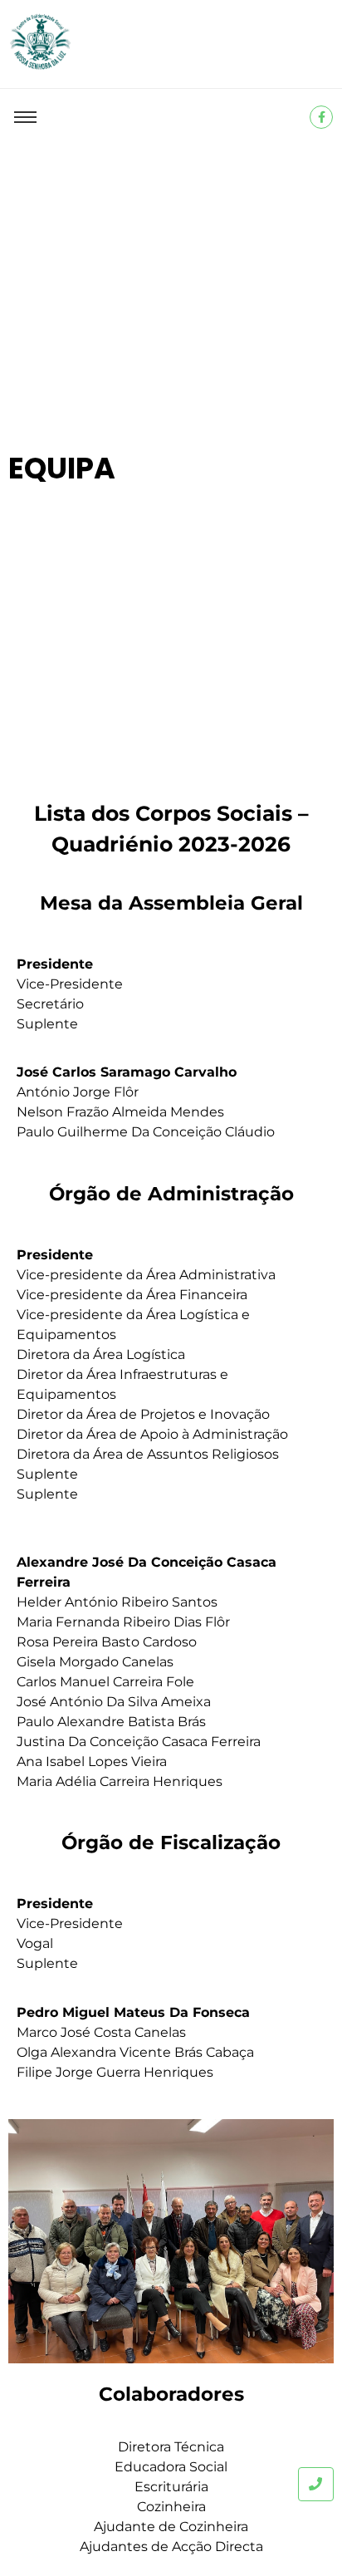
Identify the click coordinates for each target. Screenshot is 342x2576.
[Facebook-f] (321, 117)
